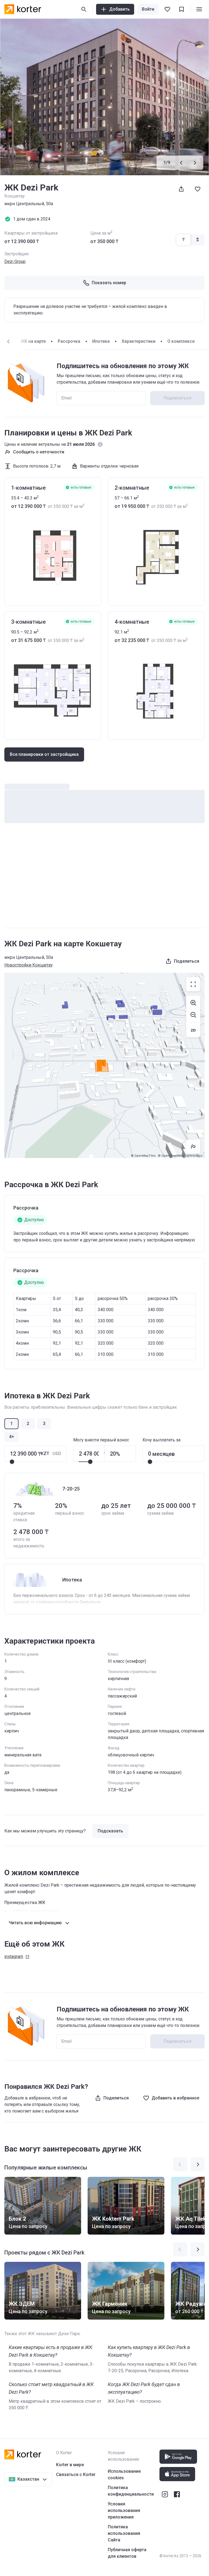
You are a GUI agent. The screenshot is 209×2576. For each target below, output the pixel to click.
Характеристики (139, 341)
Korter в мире (70, 2465)
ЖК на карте (33, 341)
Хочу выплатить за (161, 1440)
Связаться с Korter (76, 2475)
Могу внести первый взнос (101, 1440)
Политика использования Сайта (124, 2533)
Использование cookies (124, 2475)
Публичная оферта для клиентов (127, 2553)
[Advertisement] (104, 881)
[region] (104, 1065)
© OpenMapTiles (143, 1156)
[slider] (12, 1462)
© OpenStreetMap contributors (180, 1156)
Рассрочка (69, 341)
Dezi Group (15, 261)
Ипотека (101, 341)
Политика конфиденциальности (131, 2491)
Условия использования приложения (124, 2510)
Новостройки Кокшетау (29, 965)
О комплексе (181, 341)
